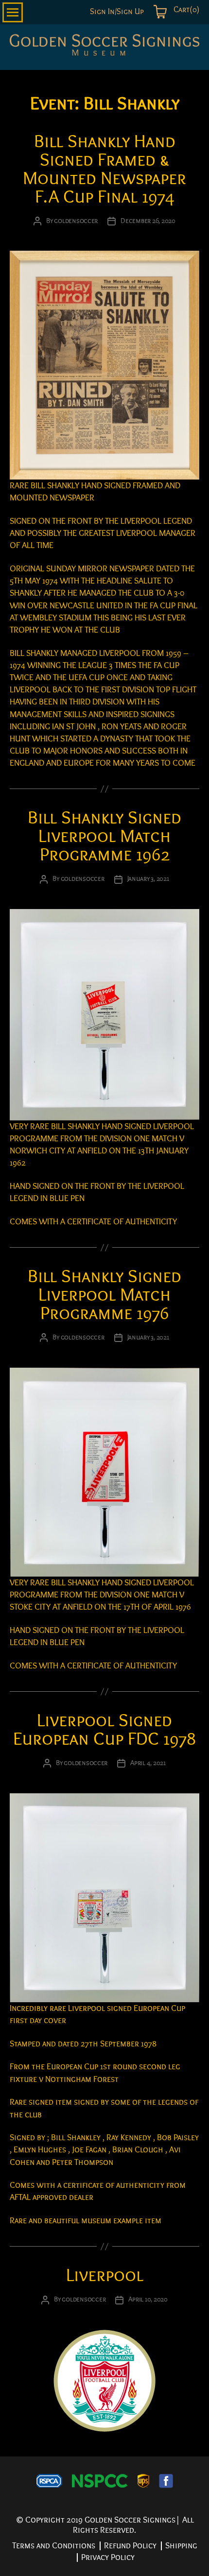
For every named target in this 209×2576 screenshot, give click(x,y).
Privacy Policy (108, 2557)
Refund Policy (130, 2546)
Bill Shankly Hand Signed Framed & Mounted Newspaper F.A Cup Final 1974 (104, 169)
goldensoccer (76, 221)
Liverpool (105, 2275)
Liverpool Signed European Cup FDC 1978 (104, 1730)
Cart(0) (185, 10)
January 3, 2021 (148, 879)
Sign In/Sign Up (117, 12)
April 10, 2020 (148, 2299)
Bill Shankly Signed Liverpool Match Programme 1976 (104, 1295)
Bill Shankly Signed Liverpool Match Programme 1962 (104, 836)
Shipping (181, 2546)
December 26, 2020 (148, 221)
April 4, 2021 (148, 1763)
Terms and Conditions (54, 2546)
